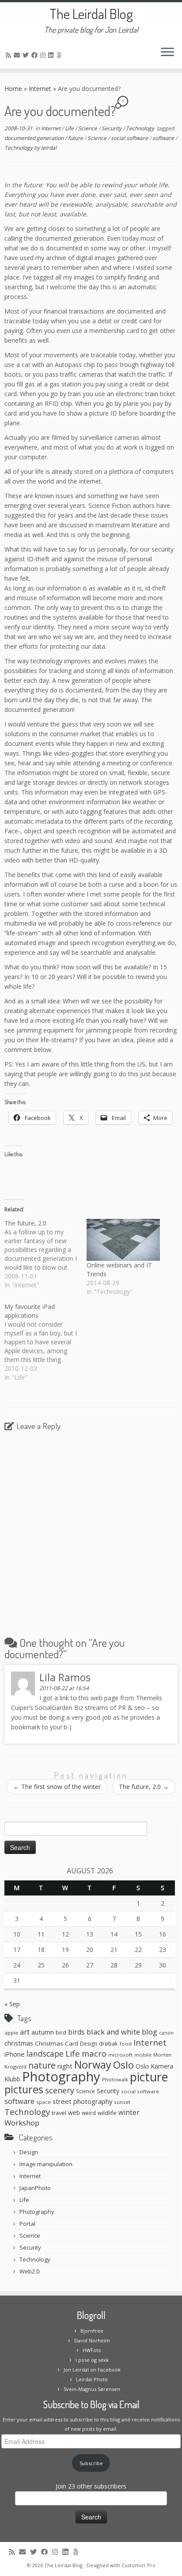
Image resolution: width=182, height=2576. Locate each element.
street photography (82, 2101)
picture (149, 2077)
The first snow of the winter (57, 1787)
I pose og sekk (92, 2360)
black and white (113, 2032)
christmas (19, 2043)
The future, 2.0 (144, 1787)
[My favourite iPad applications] (45, 1342)
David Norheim (92, 2340)
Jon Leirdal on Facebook (92, 2370)
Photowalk (115, 2079)
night (65, 2066)
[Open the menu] (167, 53)
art (25, 2032)
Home (13, 89)
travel (59, 2113)
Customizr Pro (138, 2565)
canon (166, 2033)
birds (76, 2032)
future (76, 138)
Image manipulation (46, 2164)
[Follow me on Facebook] (36, 55)
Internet (40, 89)
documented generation (35, 138)
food (126, 2044)
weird (89, 2113)
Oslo (123, 2065)
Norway (93, 2065)
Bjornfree (92, 2331)
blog (150, 2032)
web (74, 2113)
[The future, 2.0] (45, 1254)
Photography (61, 2077)
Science (88, 128)
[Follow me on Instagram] (44, 55)
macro (94, 2053)
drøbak (108, 2043)
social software (130, 138)
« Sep (12, 2004)
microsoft (120, 2055)
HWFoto (92, 2350)
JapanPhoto (35, 2188)
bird (61, 2032)
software (164, 138)
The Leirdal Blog (91, 14)
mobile (143, 2055)
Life (70, 128)
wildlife (107, 2113)
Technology (141, 128)
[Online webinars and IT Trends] (123, 1240)
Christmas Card (57, 2043)
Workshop (22, 2123)
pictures (24, 2089)
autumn (43, 2032)
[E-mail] (18, 55)
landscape (45, 2054)
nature (42, 2065)
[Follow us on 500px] (60, 55)
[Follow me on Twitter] (27, 55)
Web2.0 (29, 2271)
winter (129, 2112)
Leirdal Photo (92, 2379)
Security (112, 128)
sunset (122, 2102)
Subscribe (91, 2463)
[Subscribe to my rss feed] (10, 55)
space (44, 2102)
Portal (27, 2224)
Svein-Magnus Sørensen (92, 2389)
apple (11, 2033)
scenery (60, 2090)
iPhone (15, 2054)
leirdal (49, 148)
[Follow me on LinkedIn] (52, 55)
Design (89, 2044)
